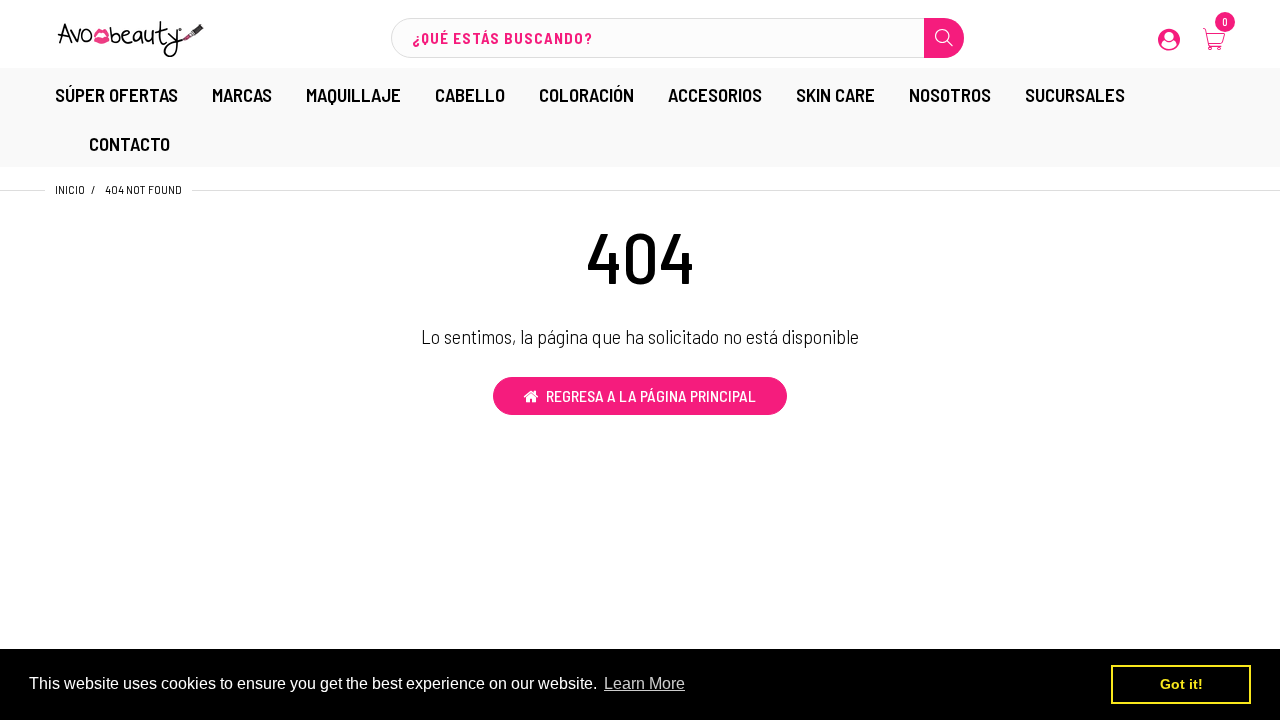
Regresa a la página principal (651, 395)
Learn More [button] (644, 683)
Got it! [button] (1181, 684)
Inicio (70, 189)
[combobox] (677, 38)
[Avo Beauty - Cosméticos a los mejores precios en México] (130, 36)
